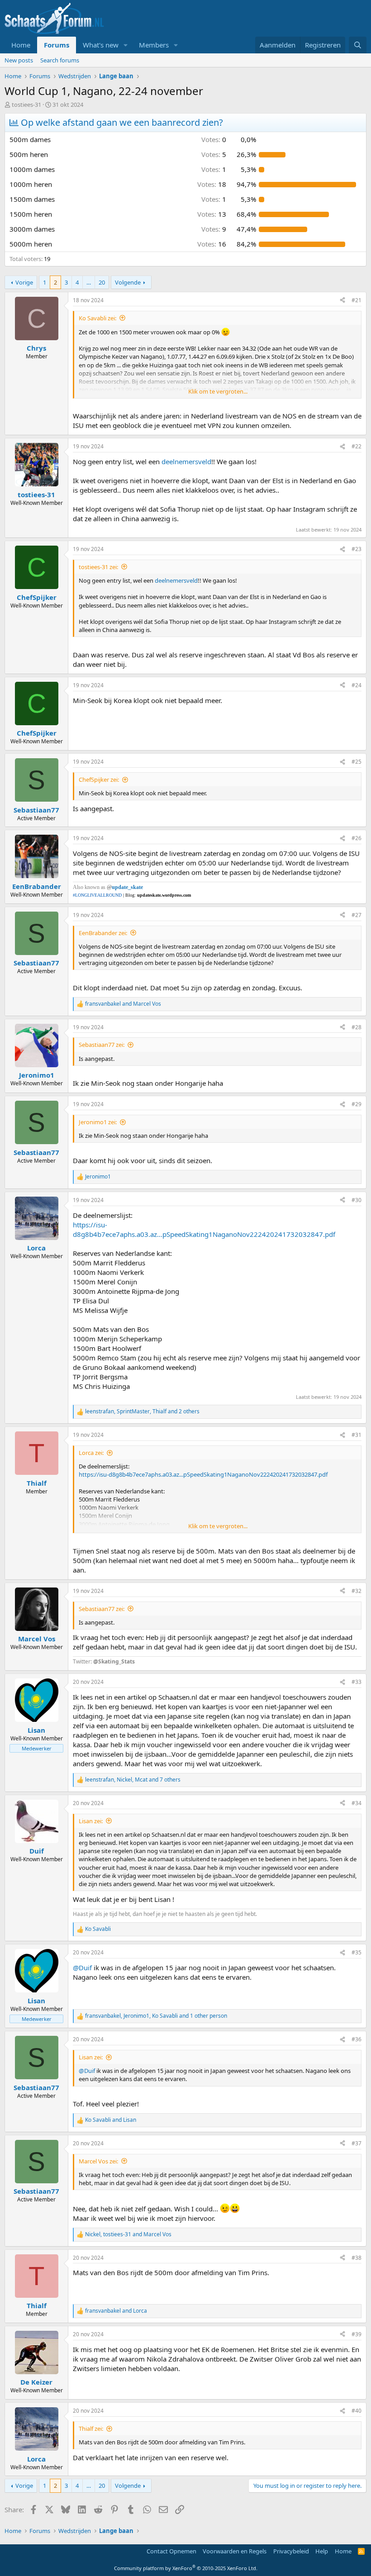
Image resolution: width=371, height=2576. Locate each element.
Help (322, 2551)
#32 (357, 1591)
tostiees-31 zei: (98, 567)
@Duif (82, 1968)
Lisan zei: (91, 1821)
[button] (126, 45)
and (123, 1004)
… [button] (89, 282)
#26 (357, 838)
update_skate (127, 887)
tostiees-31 (26, 105)
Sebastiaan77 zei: (102, 1045)
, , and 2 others (142, 1412)
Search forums (60, 60)
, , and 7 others (133, 1780)
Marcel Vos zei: (98, 2161)
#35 (357, 1952)
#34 (357, 1803)
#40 (357, 2411)
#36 (357, 2039)
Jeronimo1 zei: (98, 1122)
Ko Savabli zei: (98, 318)
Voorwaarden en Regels (235, 2551)
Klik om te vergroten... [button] (218, 391)
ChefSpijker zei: (99, 779)
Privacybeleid (291, 2551)
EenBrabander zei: (103, 933)
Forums (57, 45)
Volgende (128, 282)
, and (128, 2234)
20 (102, 282)
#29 (357, 1104)
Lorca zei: (91, 1453)
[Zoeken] (358, 45)
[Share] (342, 301)
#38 (357, 2258)
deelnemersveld (186, 461)
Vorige (24, 282)
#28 (357, 1027)
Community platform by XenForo (186, 2568)
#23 (357, 549)
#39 (357, 2334)
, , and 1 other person (156, 2016)
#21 (357, 300)
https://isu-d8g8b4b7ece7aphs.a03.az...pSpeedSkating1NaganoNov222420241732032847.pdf (204, 1229)
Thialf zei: (91, 2429)
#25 (357, 762)
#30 (357, 1200)
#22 (357, 446)
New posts (19, 60)
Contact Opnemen (171, 2551)
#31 (357, 1435)
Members (154, 45)
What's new (101, 45)
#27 (357, 915)
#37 (357, 2143)
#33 (357, 1682)
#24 (357, 685)
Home (21, 45)
